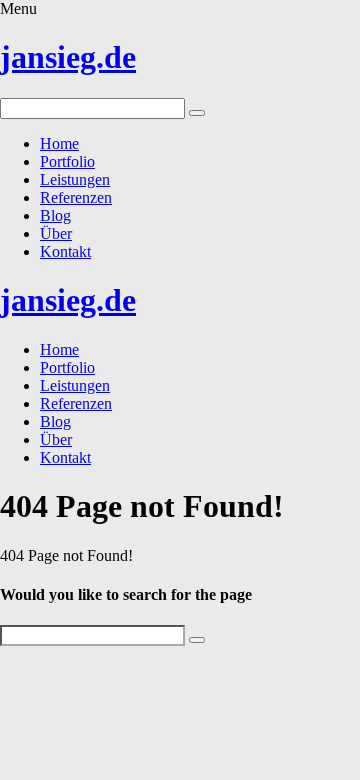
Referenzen (76, 197)
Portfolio (67, 161)
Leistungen (75, 179)
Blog (55, 215)
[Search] (197, 113)
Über (56, 233)
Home (59, 143)
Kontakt (65, 251)
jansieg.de (68, 57)
